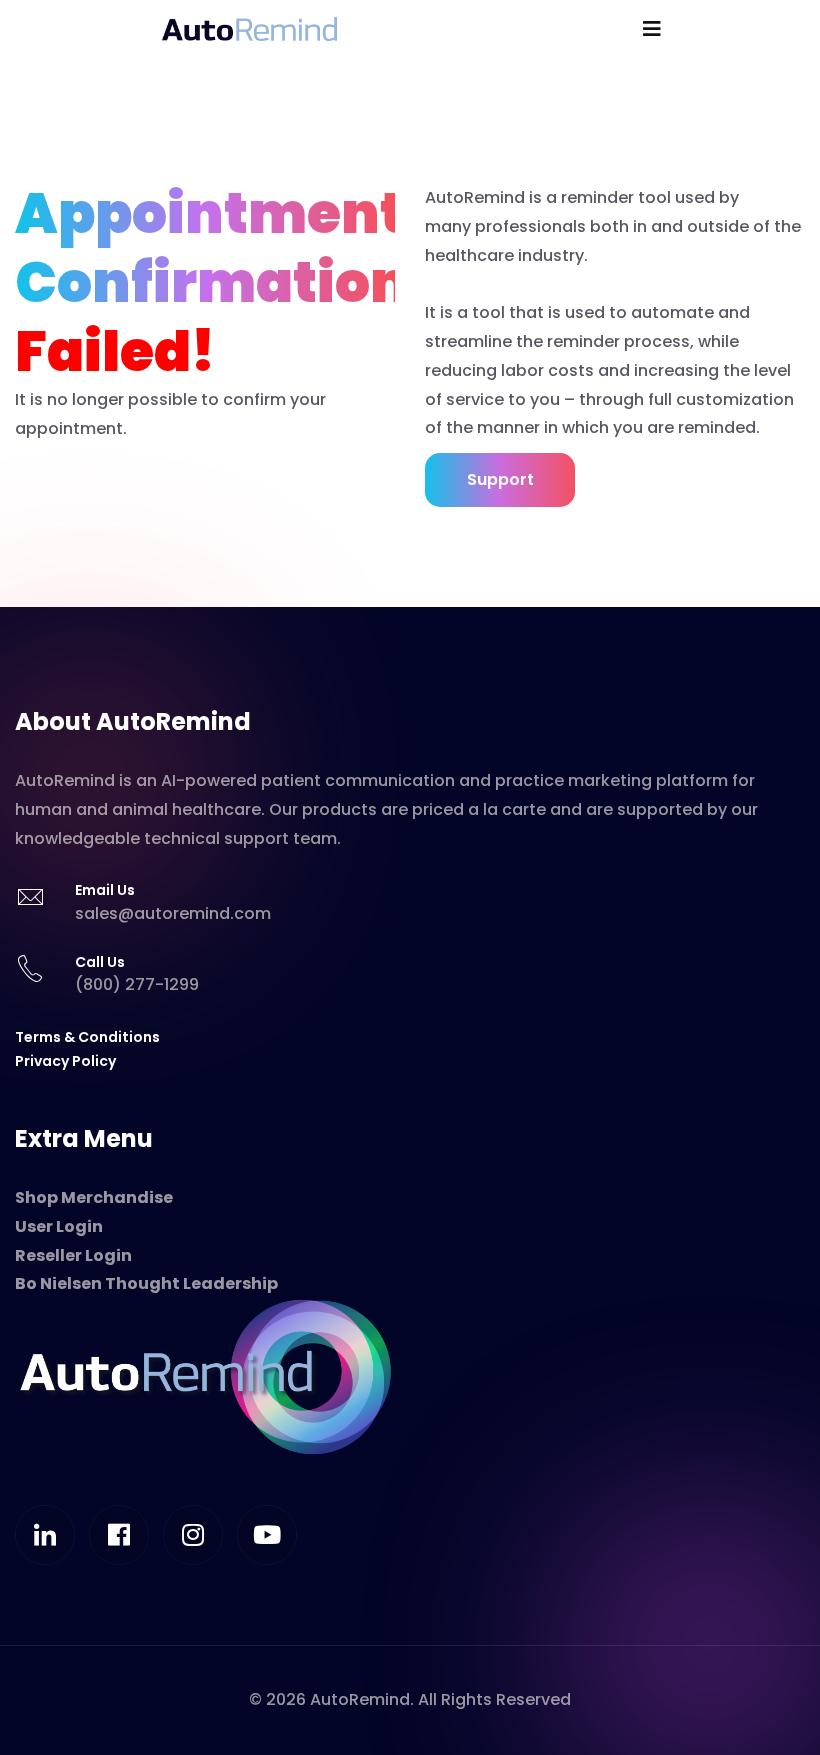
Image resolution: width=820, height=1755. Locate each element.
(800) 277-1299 (137, 984)
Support (500, 479)
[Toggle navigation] (652, 29)
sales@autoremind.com (173, 913)
